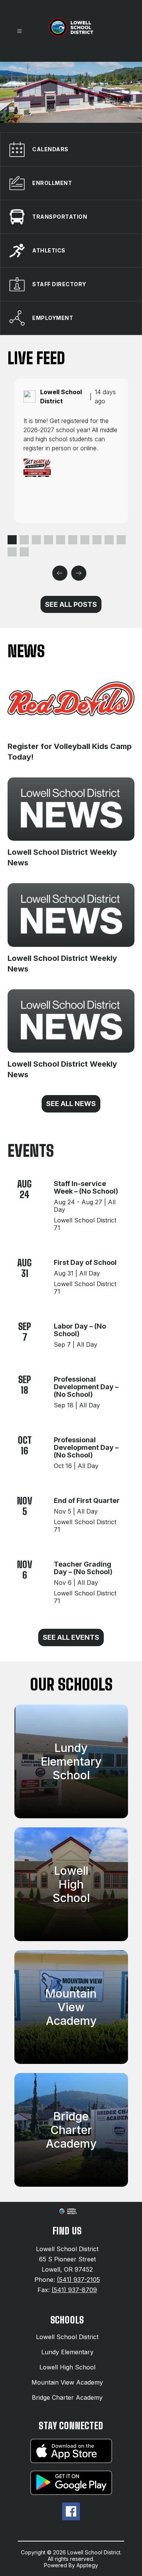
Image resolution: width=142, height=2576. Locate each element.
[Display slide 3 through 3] (36, 540)
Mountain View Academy (67, 2382)
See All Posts (71, 604)
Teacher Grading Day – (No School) (83, 1568)
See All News (71, 1104)
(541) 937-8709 (74, 2290)
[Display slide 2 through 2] (24, 540)
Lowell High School (67, 2367)
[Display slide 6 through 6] (73, 540)
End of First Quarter (87, 1500)
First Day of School (85, 1262)
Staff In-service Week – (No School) (86, 1187)
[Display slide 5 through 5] (61, 540)
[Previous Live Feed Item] (60, 573)
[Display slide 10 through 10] (121, 540)
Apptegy (87, 2565)
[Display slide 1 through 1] (12, 540)
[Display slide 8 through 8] (97, 540)
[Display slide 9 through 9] (109, 540)
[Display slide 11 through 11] (12, 552)
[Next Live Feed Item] (79, 573)
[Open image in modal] (37, 468)
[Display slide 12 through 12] (24, 552)
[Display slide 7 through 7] (85, 540)
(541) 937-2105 (78, 2280)
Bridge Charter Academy (67, 2397)
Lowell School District (67, 2337)
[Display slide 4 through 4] (48, 540)
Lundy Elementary (67, 2352)
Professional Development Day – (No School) (86, 1387)
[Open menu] (20, 31)
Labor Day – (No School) (80, 1330)
